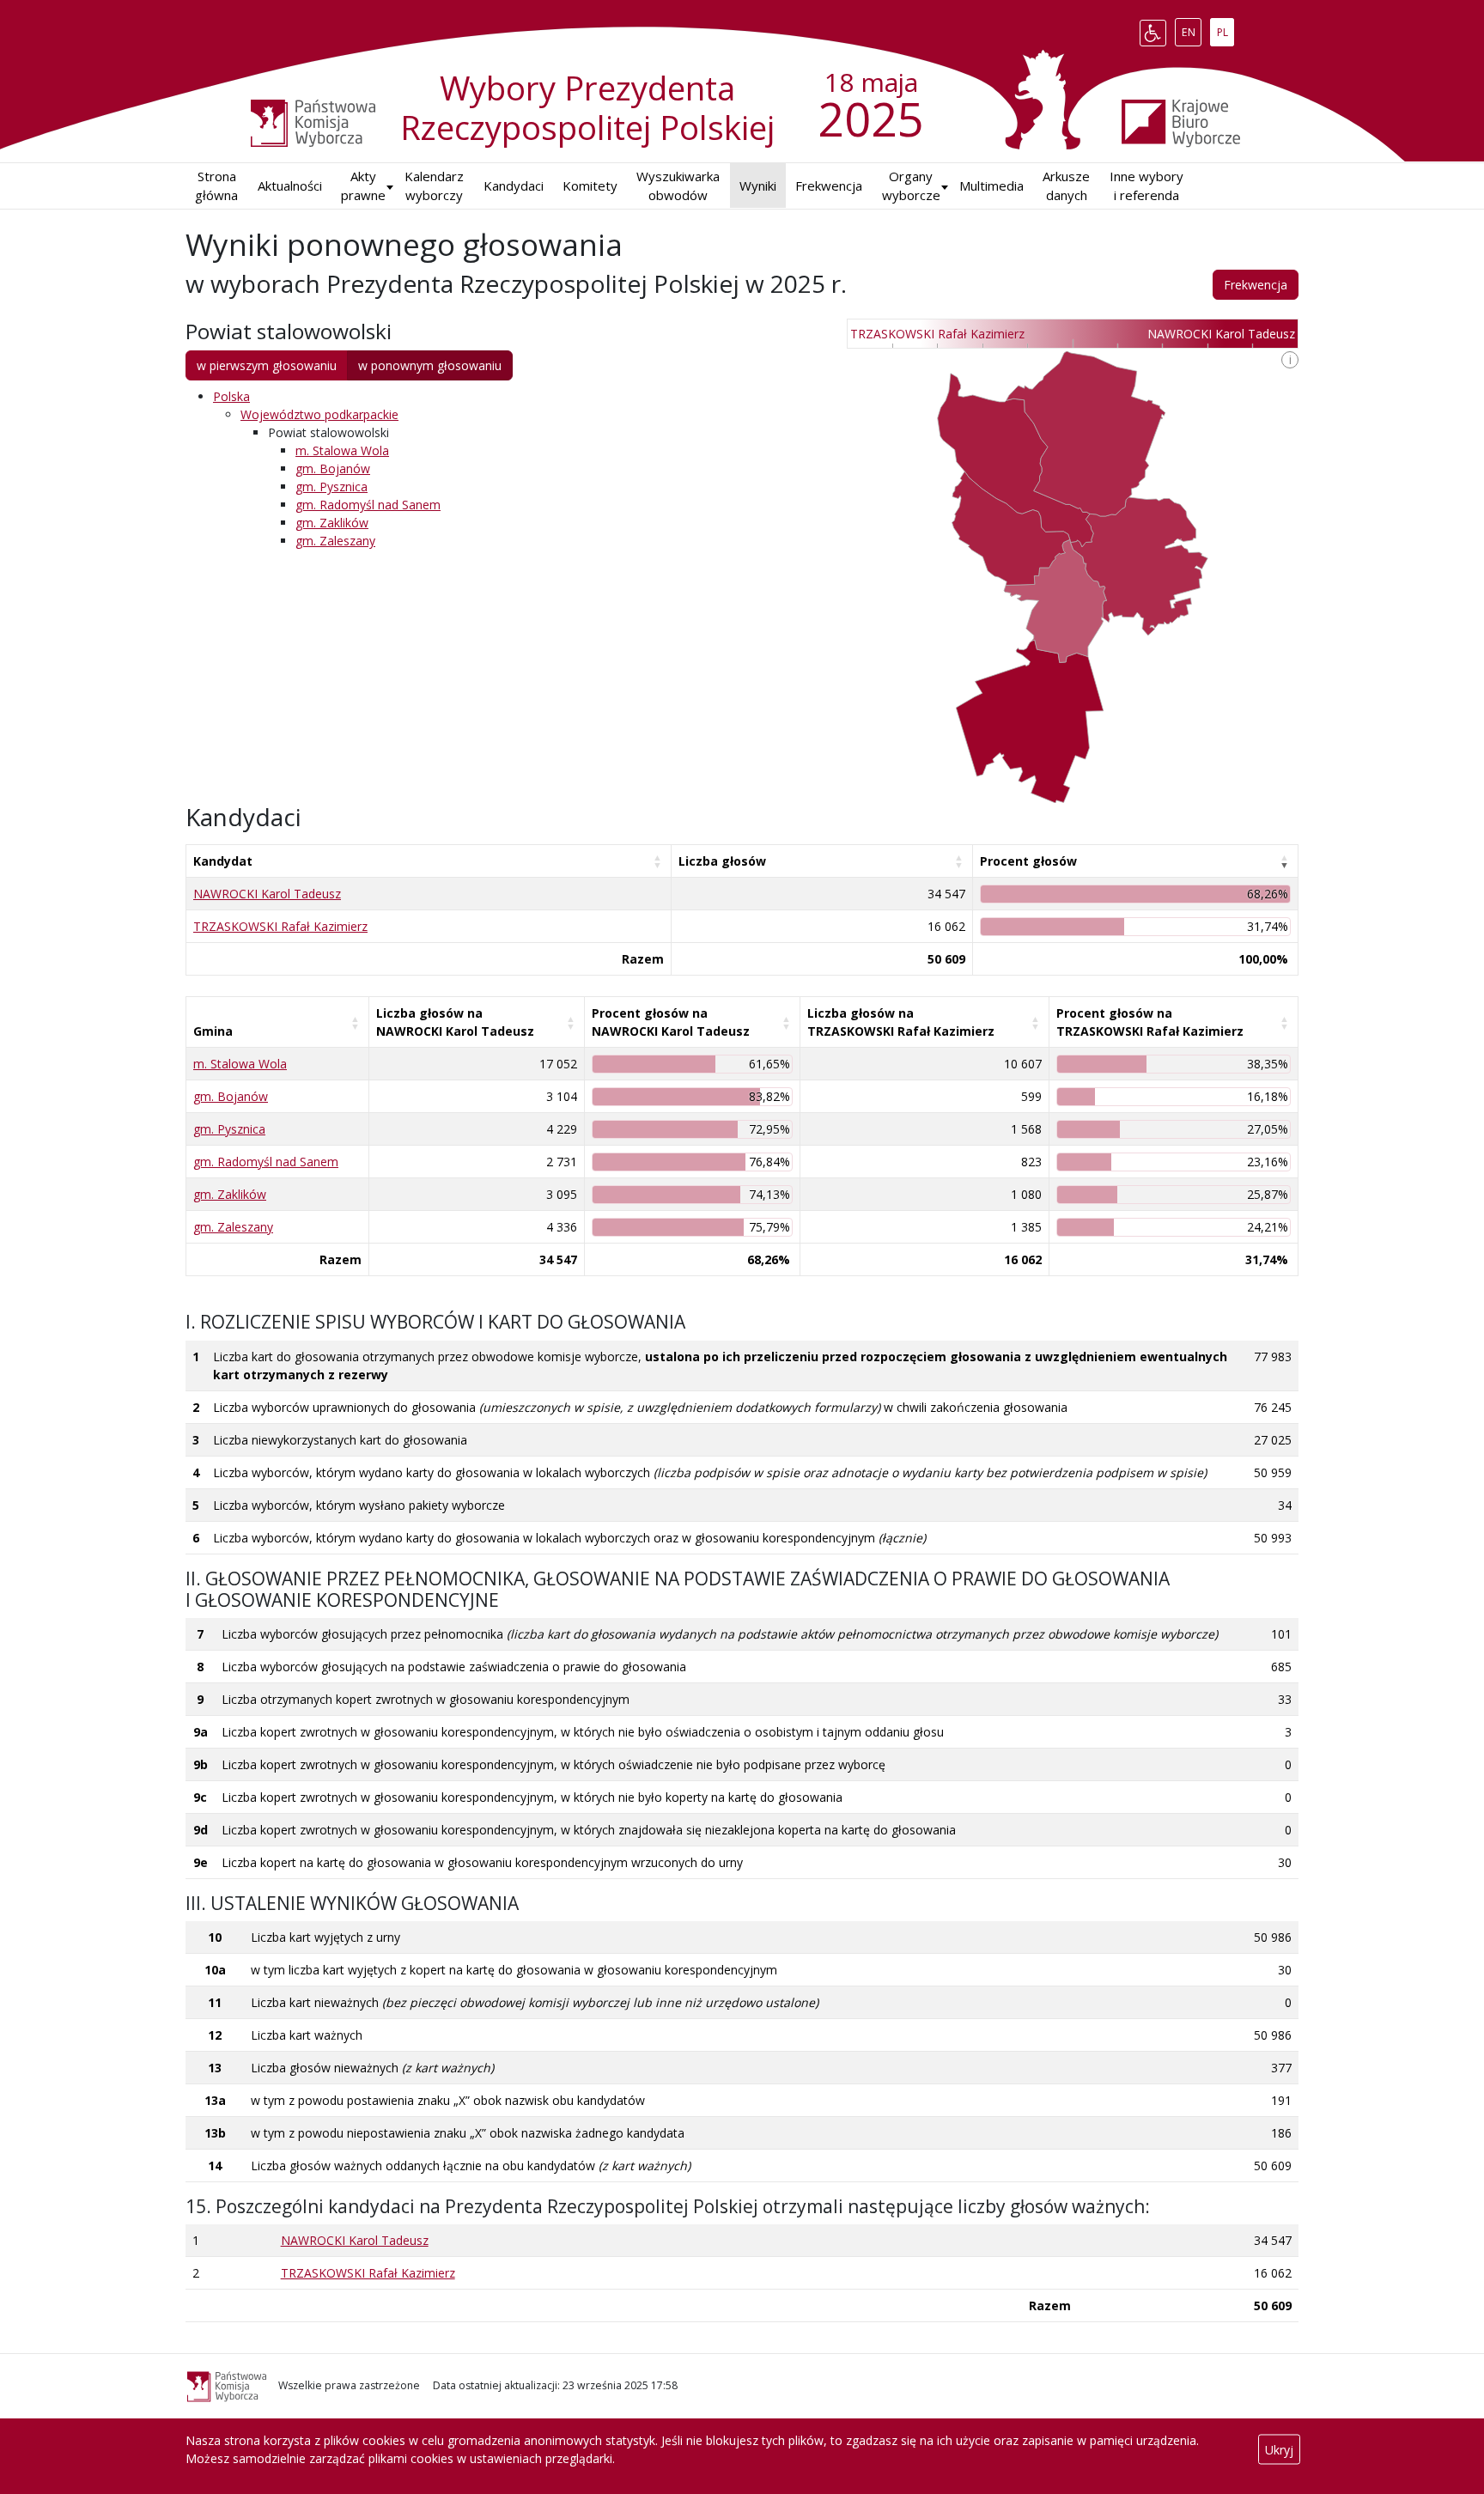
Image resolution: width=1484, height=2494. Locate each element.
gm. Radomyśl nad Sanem (368, 505)
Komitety (590, 186)
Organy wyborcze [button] (911, 186)
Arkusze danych (1066, 186)
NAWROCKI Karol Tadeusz (267, 894)
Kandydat (223, 861)
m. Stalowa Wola (342, 450)
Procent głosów (1028, 861)
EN (1191, 29)
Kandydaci (514, 186)
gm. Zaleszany (335, 541)
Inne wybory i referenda (1146, 186)
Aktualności (290, 186)
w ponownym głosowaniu (430, 365)
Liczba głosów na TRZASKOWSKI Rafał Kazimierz (901, 1022)
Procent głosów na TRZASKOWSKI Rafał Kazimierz (1150, 1022)
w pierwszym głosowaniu (267, 365)
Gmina (213, 1031)
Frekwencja (829, 186)
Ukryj (1279, 2450)
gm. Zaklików (332, 523)
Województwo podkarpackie (319, 414)
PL (1225, 29)
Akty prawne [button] (363, 186)
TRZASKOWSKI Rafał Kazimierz (280, 926)
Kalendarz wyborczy (434, 186)
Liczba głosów (722, 861)
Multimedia (991, 186)
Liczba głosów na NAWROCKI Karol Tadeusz (455, 1022)
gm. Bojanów (333, 468)
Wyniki (758, 186)
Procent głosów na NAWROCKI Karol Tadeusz (671, 1022)
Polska (231, 396)
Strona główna (216, 186)
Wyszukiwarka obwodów (678, 186)
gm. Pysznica (331, 487)
